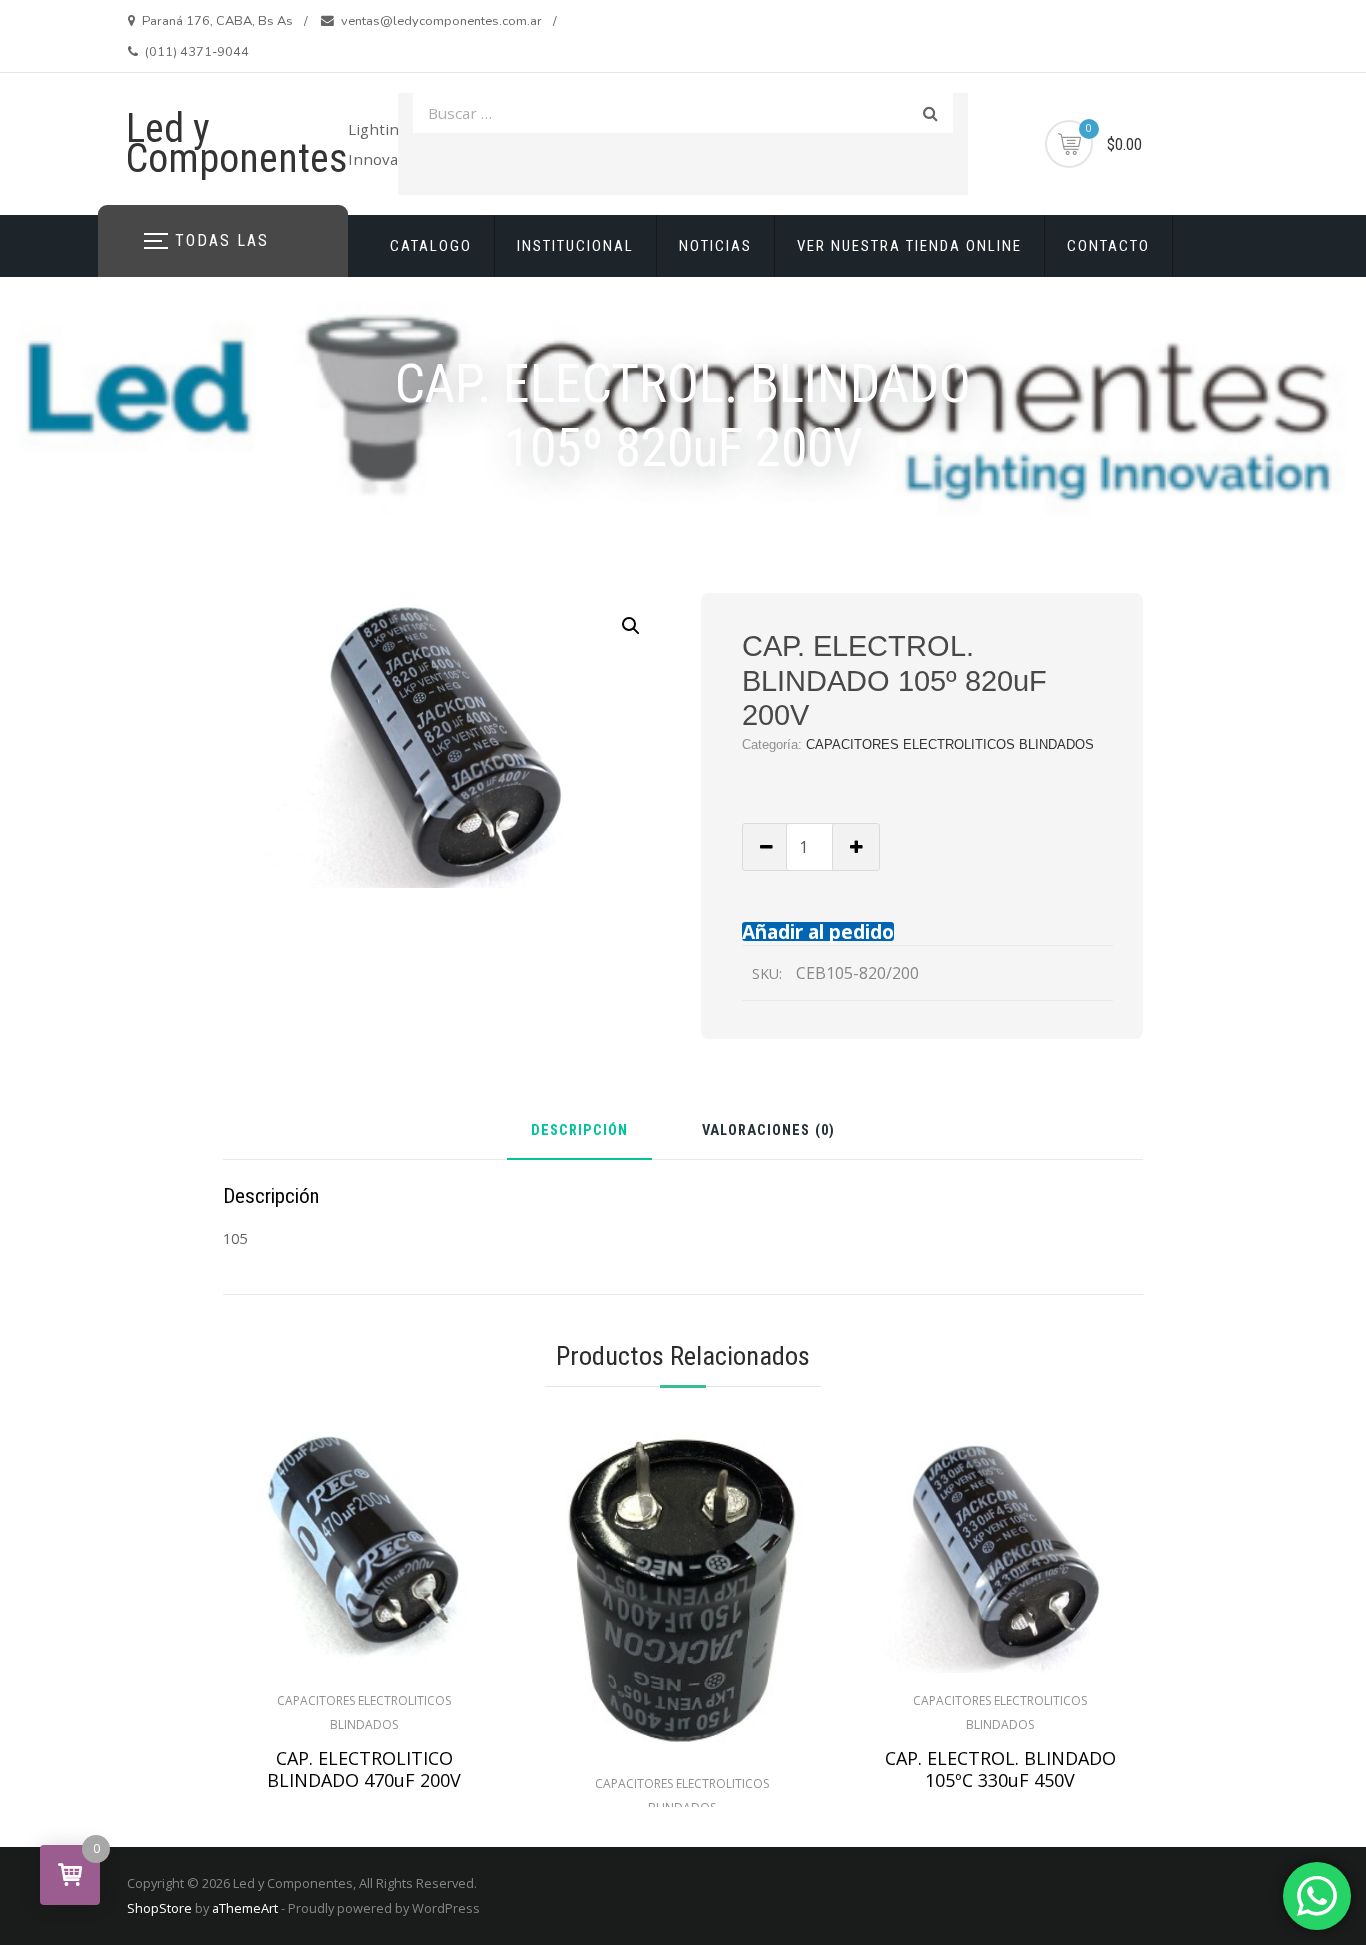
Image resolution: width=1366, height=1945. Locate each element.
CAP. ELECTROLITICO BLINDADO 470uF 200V (364, 1769)
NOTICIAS (715, 246)
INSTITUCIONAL (575, 246)
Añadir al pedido (818, 931)
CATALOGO (431, 246)
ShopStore (159, 1908)
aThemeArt (245, 1908)
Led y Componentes (237, 143)
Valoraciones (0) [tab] (768, 1131)
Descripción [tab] (579, 1131)
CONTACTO (1108, 246)
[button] (631, 626)
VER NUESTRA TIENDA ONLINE (909, 246)
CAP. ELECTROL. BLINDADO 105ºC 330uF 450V (1000, 1769)
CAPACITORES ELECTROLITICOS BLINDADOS (950, 744)
